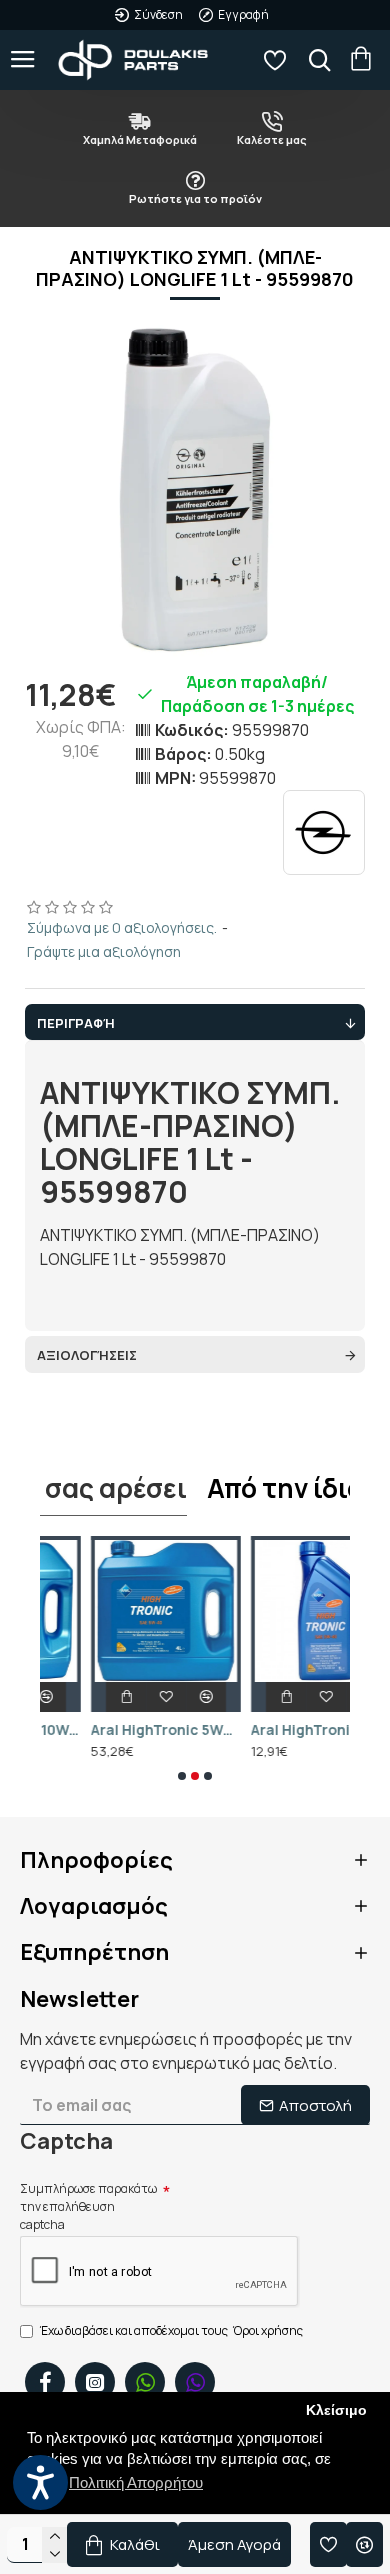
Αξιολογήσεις (87, 1355)
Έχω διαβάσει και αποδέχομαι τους (171, 2330)
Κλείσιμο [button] (336, 2410)
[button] (182, 1776)
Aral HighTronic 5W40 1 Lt (275, 1730)
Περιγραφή (76, 1023)
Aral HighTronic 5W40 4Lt (115, 1730)
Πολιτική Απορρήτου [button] (136, 2482)
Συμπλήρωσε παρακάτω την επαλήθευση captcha (88, 2206)
